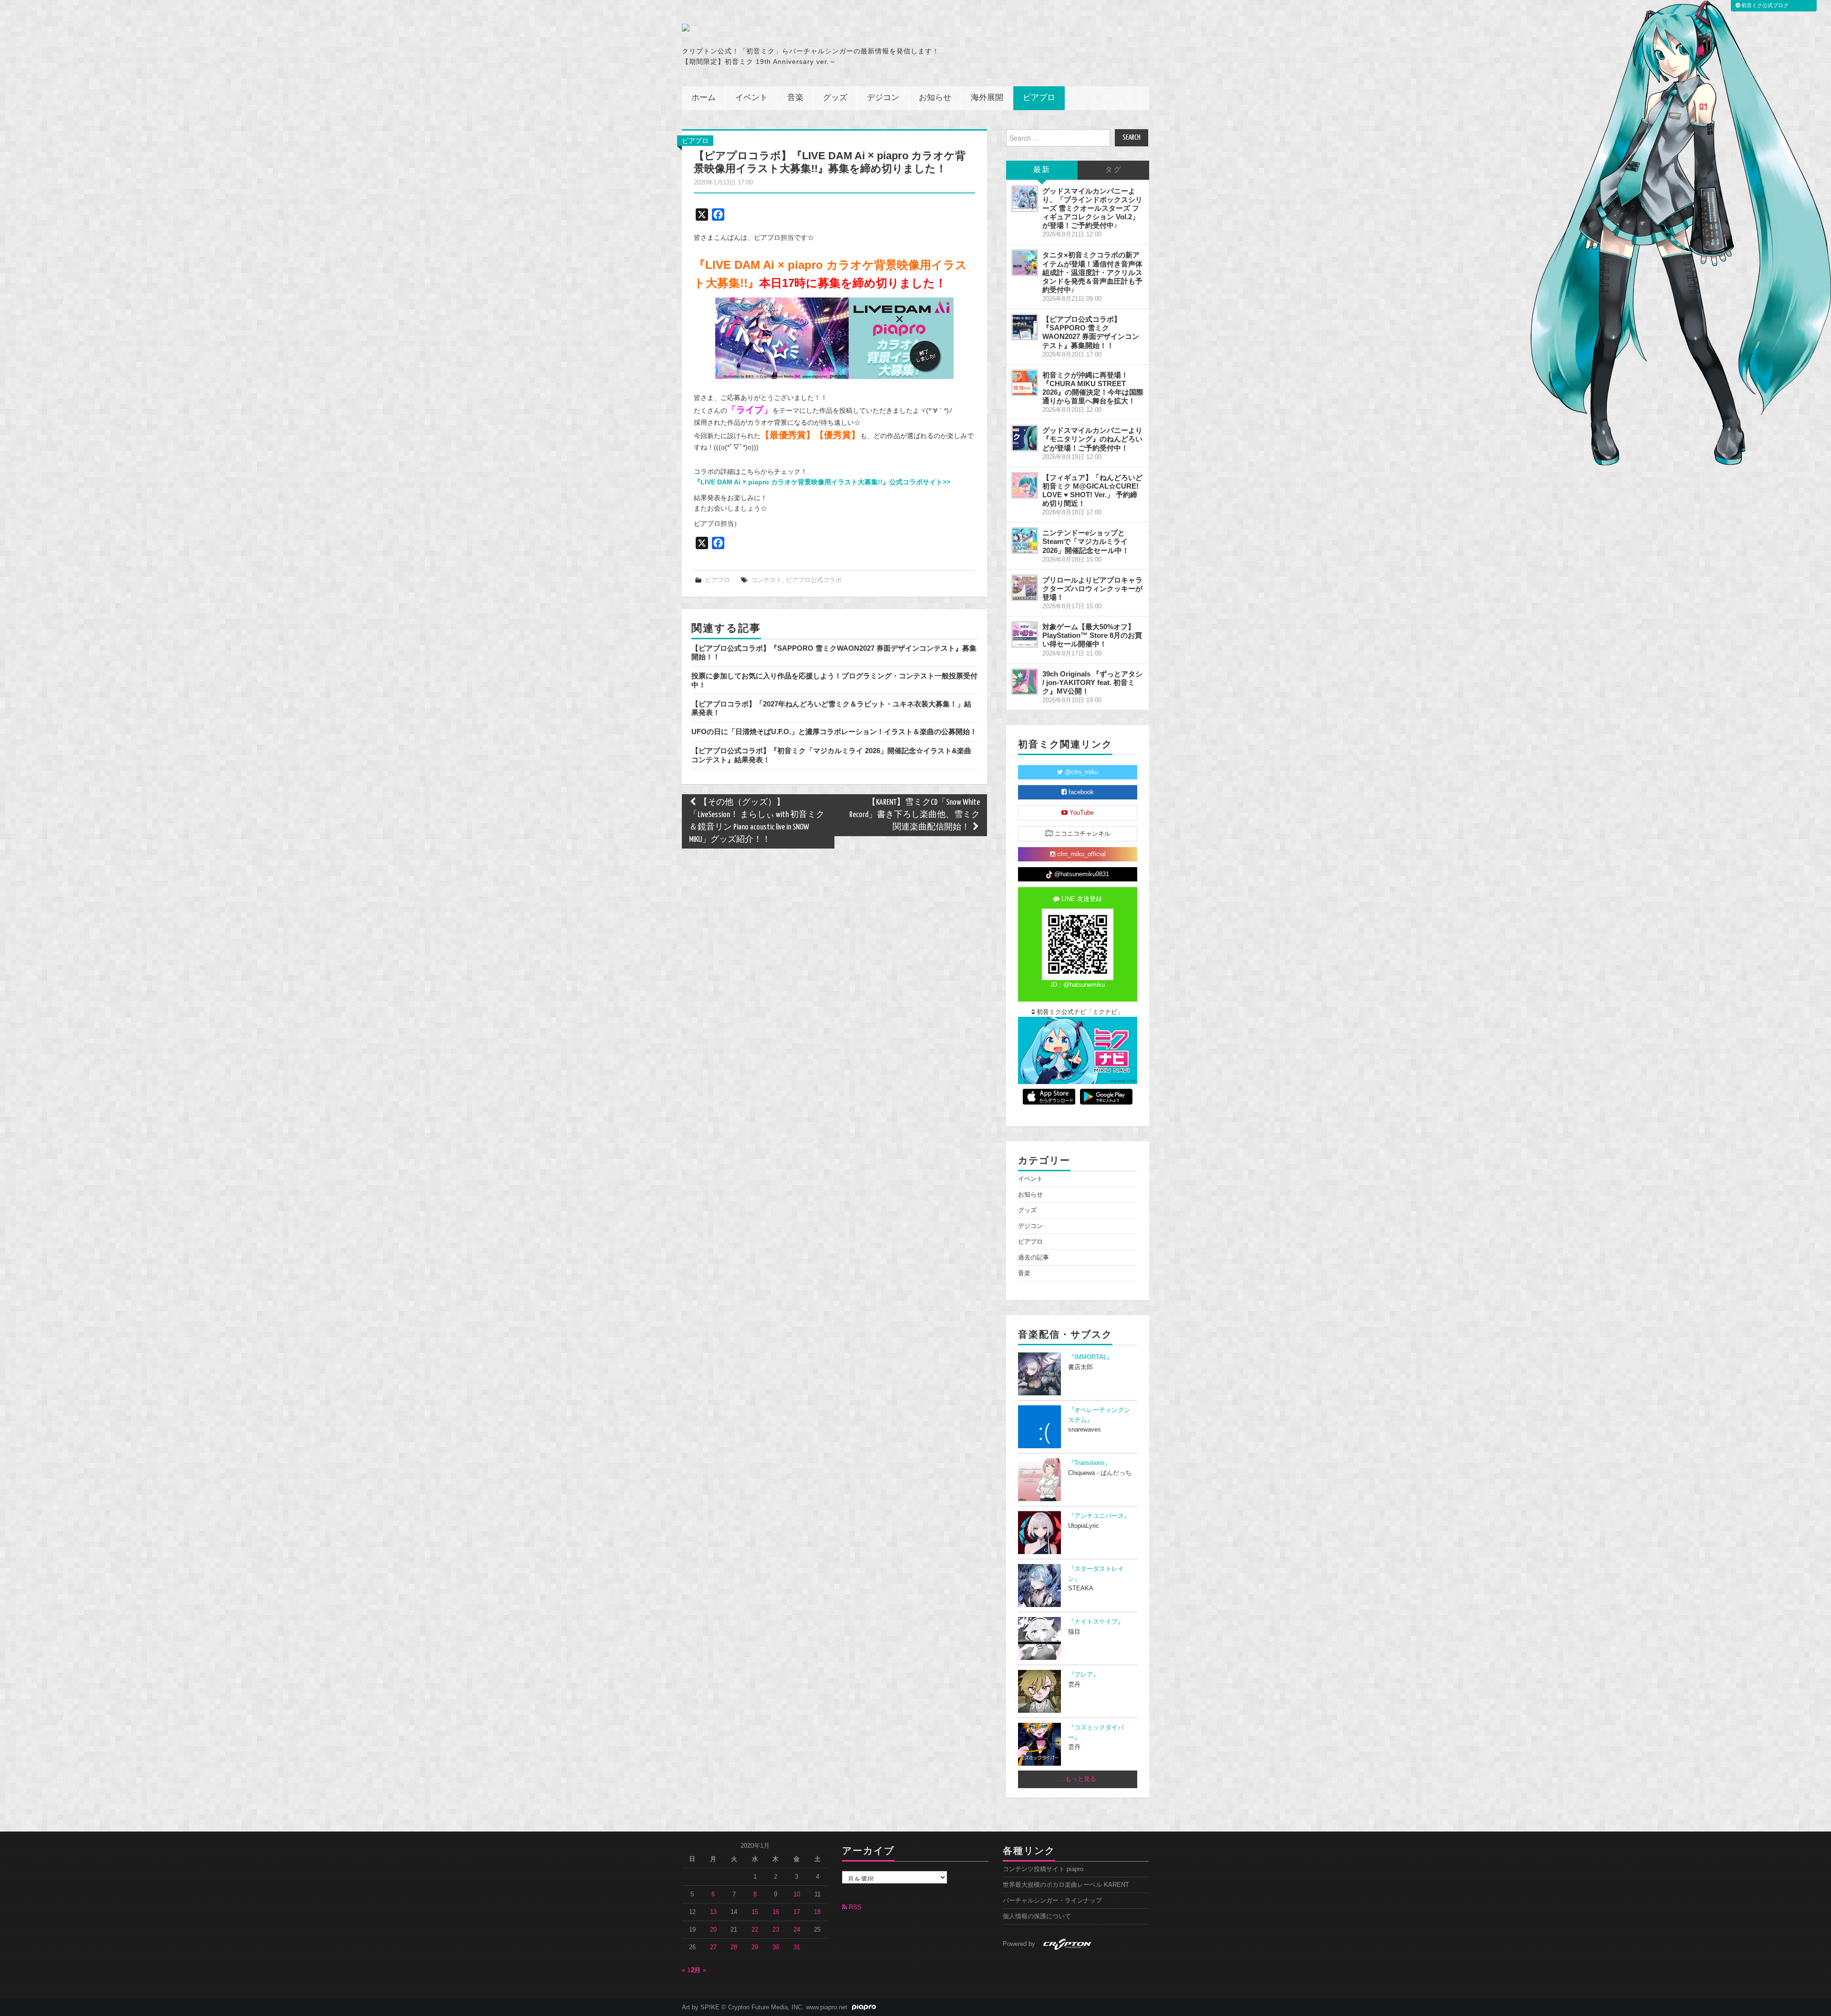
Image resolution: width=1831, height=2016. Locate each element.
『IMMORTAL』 (1090, 1357)
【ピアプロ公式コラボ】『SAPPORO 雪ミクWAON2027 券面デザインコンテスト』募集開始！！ (1091, 332)
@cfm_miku (1080, 772)
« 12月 (691, 1970)
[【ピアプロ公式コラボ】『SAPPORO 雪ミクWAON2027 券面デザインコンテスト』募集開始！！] (1025, 327)
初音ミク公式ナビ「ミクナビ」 (1079, 1012)
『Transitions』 (1090, 1463)
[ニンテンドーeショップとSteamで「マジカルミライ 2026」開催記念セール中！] (1025, 541)
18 (817, 1912)
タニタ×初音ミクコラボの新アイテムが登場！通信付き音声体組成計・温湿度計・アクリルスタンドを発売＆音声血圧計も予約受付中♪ (1092, 272)
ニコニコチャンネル (1082, 834)
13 (713, 1912)
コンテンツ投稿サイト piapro (1043, 1869)
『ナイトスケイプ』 (1096, 1622)
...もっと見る (1078, 1779)
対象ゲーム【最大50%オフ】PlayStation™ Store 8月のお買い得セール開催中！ (1092, 635)
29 (755, 1947)
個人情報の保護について (1037, 1916)
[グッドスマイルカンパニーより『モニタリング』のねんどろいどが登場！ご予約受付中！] (1025, 438)
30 (776, 1947)
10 (797, 1894)
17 (797, 1912)
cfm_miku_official (1080, 854)
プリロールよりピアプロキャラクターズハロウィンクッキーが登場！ (1092, 588)
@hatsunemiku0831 (1081, 874)
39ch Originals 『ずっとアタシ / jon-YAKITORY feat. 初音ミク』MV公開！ (1092, 682)
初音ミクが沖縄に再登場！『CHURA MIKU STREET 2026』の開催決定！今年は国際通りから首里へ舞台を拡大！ (1093, 388)
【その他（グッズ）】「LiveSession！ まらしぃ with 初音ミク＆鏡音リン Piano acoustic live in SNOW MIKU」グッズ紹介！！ (757, 821)
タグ (1113, 170)
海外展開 (987, 98)
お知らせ (935, 98)
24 (797, 1930)
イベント (751, 98)
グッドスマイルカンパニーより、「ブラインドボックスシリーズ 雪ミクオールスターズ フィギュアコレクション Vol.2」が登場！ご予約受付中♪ (1092, 208)
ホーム (704, 98)
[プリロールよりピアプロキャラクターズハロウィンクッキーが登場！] (1025, 588)
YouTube (1081, 813)
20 (713, 1930)
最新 (1042, 170)
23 (776, 1930)
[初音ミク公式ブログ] (775, 28)
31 (797, 1947)
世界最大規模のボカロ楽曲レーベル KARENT (1066, 1885)
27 (713, 1947)
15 (755, 1912)
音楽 (795, 98)
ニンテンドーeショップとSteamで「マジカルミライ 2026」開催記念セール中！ (1086, 541)
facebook (1080, 792)
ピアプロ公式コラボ (814, 580)
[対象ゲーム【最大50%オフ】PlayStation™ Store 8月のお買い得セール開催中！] (1025, 634)
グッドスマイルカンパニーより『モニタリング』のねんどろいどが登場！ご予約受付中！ (1092, 439)
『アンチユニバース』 (1099, 1516)
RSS (854, 1907)
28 (734, 1947)
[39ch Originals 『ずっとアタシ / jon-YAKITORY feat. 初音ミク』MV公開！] (1025, 682)
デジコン (883, 98)
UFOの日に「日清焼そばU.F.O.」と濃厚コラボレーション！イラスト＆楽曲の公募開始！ (834, 732)
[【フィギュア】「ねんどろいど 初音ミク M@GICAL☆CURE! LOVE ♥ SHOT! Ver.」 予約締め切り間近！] (1025, 485)
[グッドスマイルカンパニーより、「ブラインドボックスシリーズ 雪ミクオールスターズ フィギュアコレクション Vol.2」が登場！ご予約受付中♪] (1025, 199)
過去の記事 (1034, 1258)
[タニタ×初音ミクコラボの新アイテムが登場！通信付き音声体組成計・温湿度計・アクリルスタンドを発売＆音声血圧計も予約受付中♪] (1025, 263)
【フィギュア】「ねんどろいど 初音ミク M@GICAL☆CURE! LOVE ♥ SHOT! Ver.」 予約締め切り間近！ (1092, 490)
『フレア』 (1084, 1675)
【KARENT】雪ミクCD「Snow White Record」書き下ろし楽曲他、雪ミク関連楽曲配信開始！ (915, 815)
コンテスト (766, 580)
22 (755, 1930)
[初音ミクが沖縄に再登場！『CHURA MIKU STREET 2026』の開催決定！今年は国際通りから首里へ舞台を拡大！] (1025, 383)
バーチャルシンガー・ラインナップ (1052, 1901)
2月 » (699, 1970)
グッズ (835, 98)
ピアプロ (1039, 98)
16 (776, 1912)
